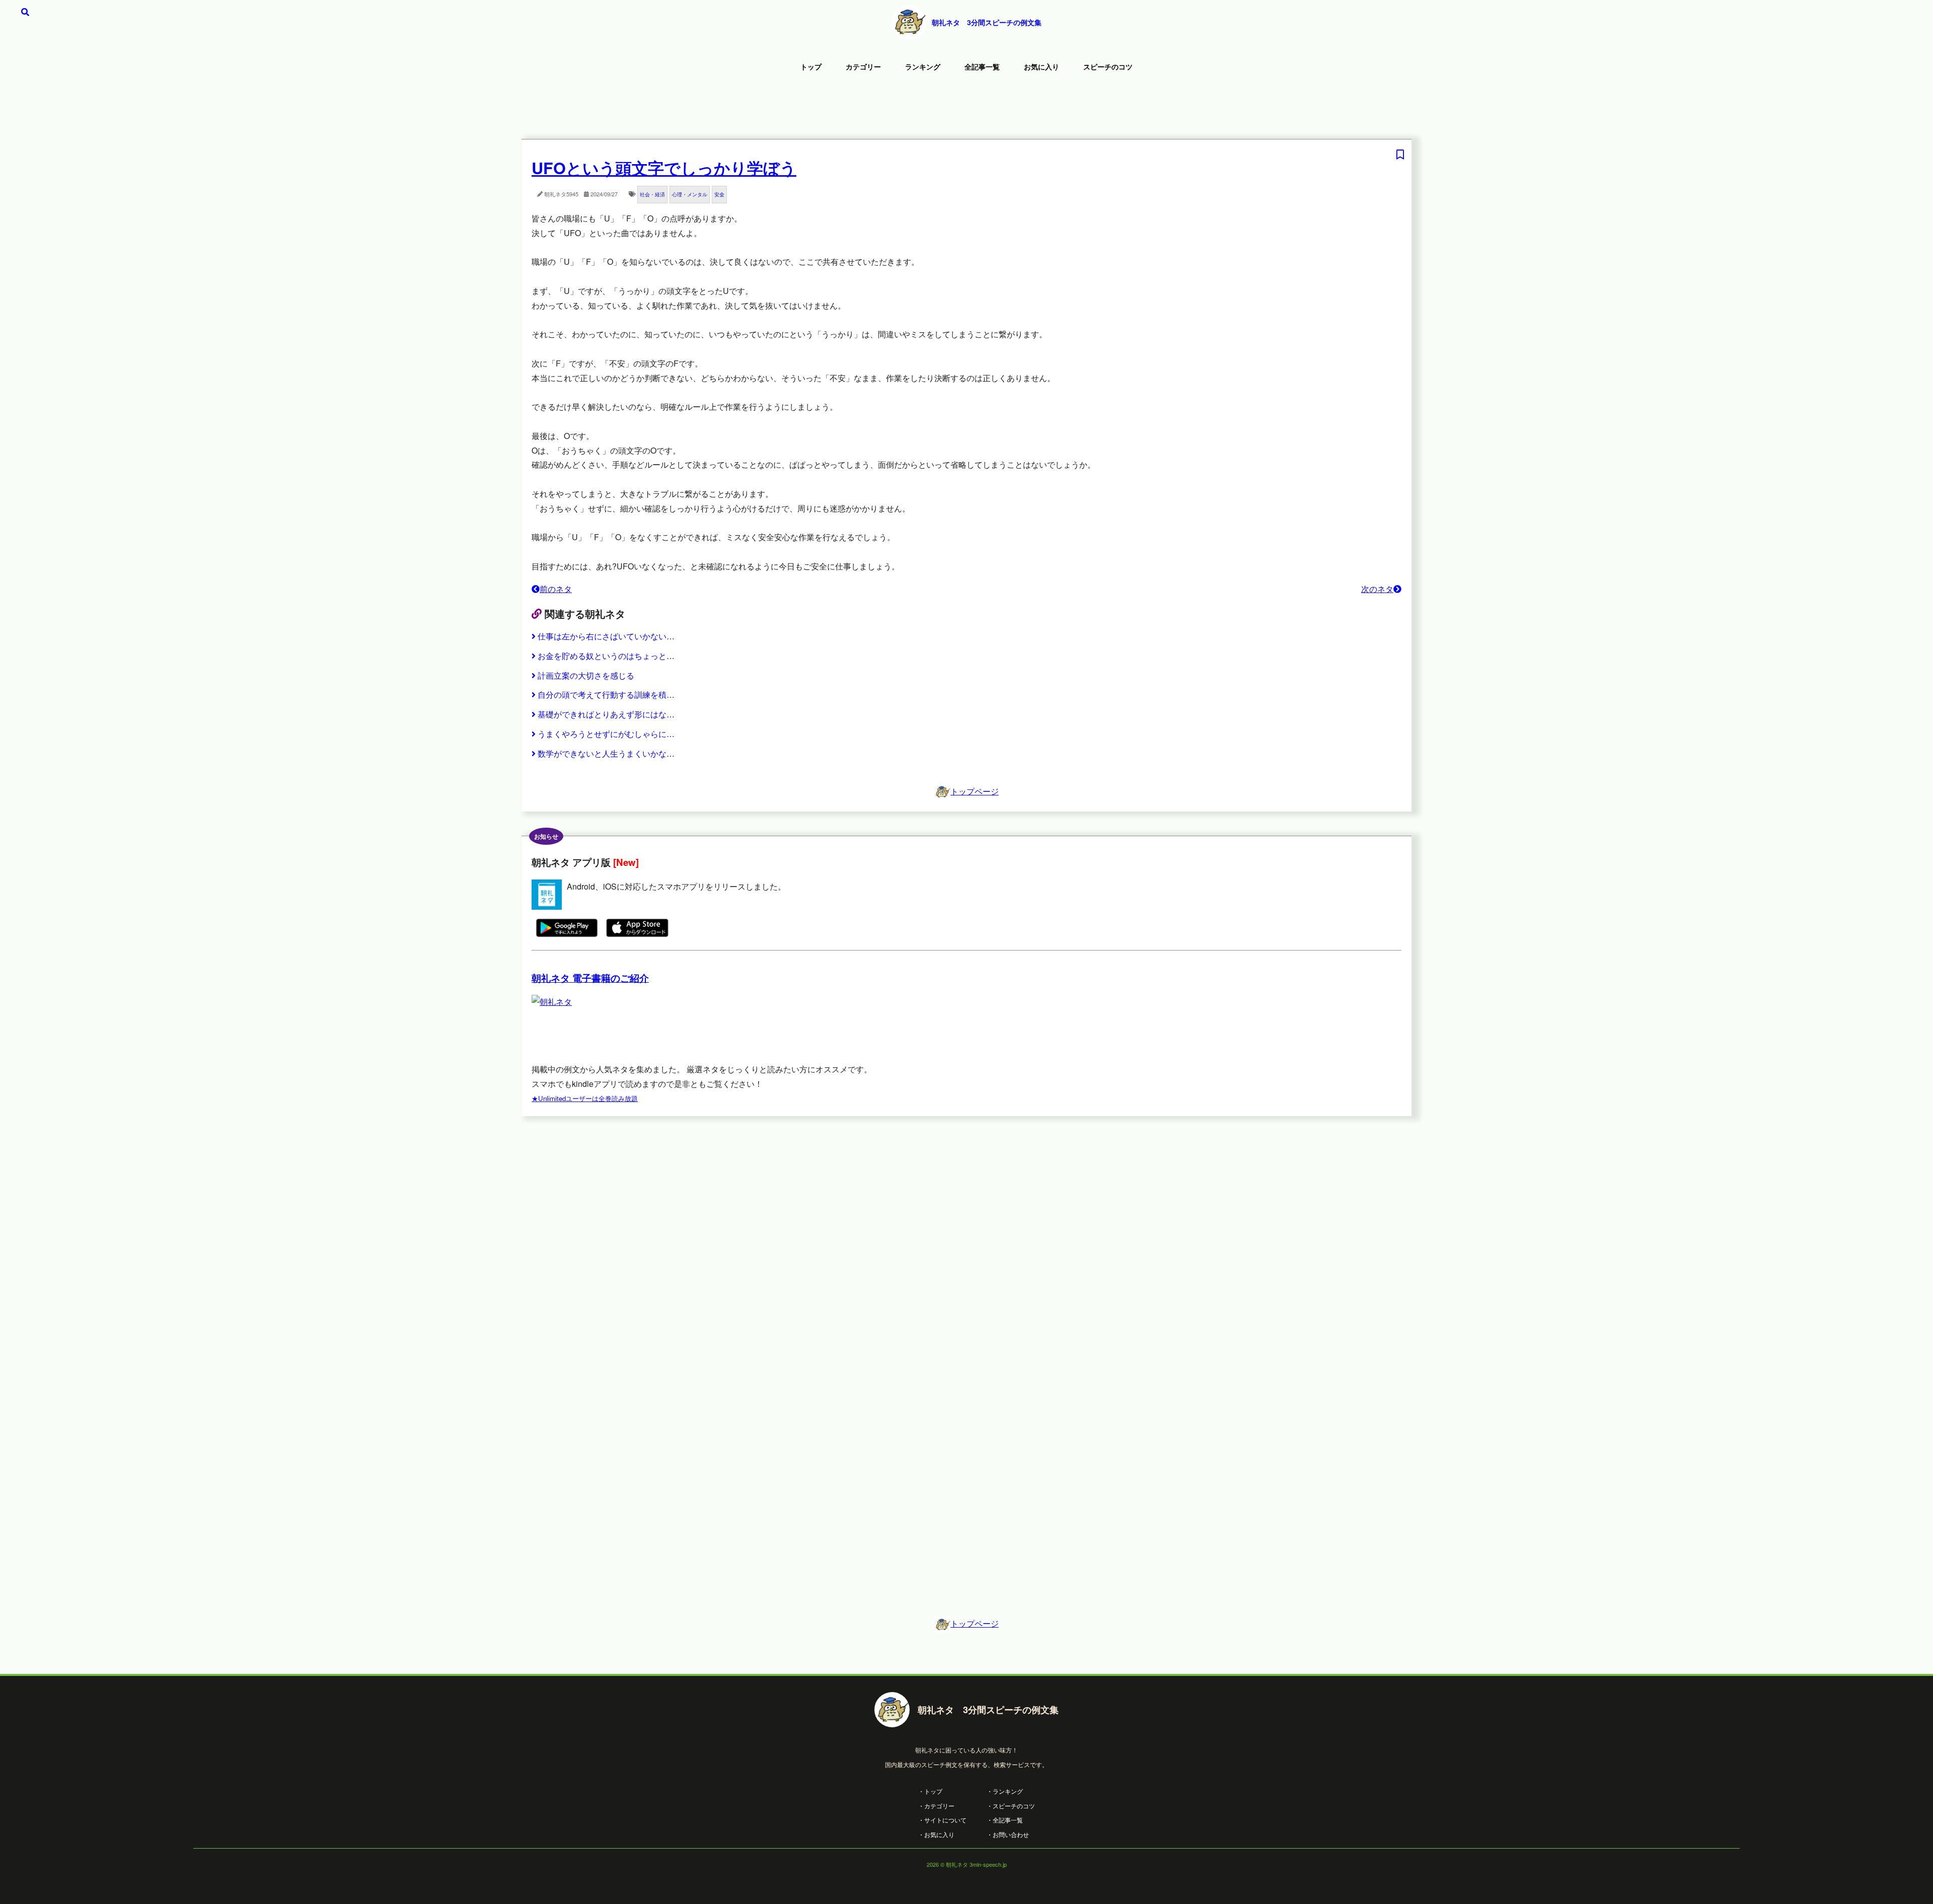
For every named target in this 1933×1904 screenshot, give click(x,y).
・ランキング (1005, 1791)
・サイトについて (942, 1820)
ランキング (923, 66)
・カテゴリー (936, 1806)
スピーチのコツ (1108, 66)
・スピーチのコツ (1011, 1806)
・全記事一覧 (1005, 1820)
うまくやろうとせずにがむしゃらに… (606, 734)
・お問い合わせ (1008, 1834)
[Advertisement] (966, 108)
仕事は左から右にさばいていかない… (606, 636)
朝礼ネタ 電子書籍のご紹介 (590, 978)
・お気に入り (936, 1834)
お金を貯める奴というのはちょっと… (606, 656)
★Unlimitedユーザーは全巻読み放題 (585, 1098)
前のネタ (556, 589)
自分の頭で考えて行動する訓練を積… (606, 694)
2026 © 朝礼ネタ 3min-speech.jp (967, 1864)
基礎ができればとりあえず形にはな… (606, 714)
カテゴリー (863, 66)
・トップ (930, 1791)
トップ (811, 66)
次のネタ (1377, 589)
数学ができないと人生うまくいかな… (606, 753)
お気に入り (1042, 66)
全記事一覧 (982, 66)
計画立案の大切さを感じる (586, 675)
